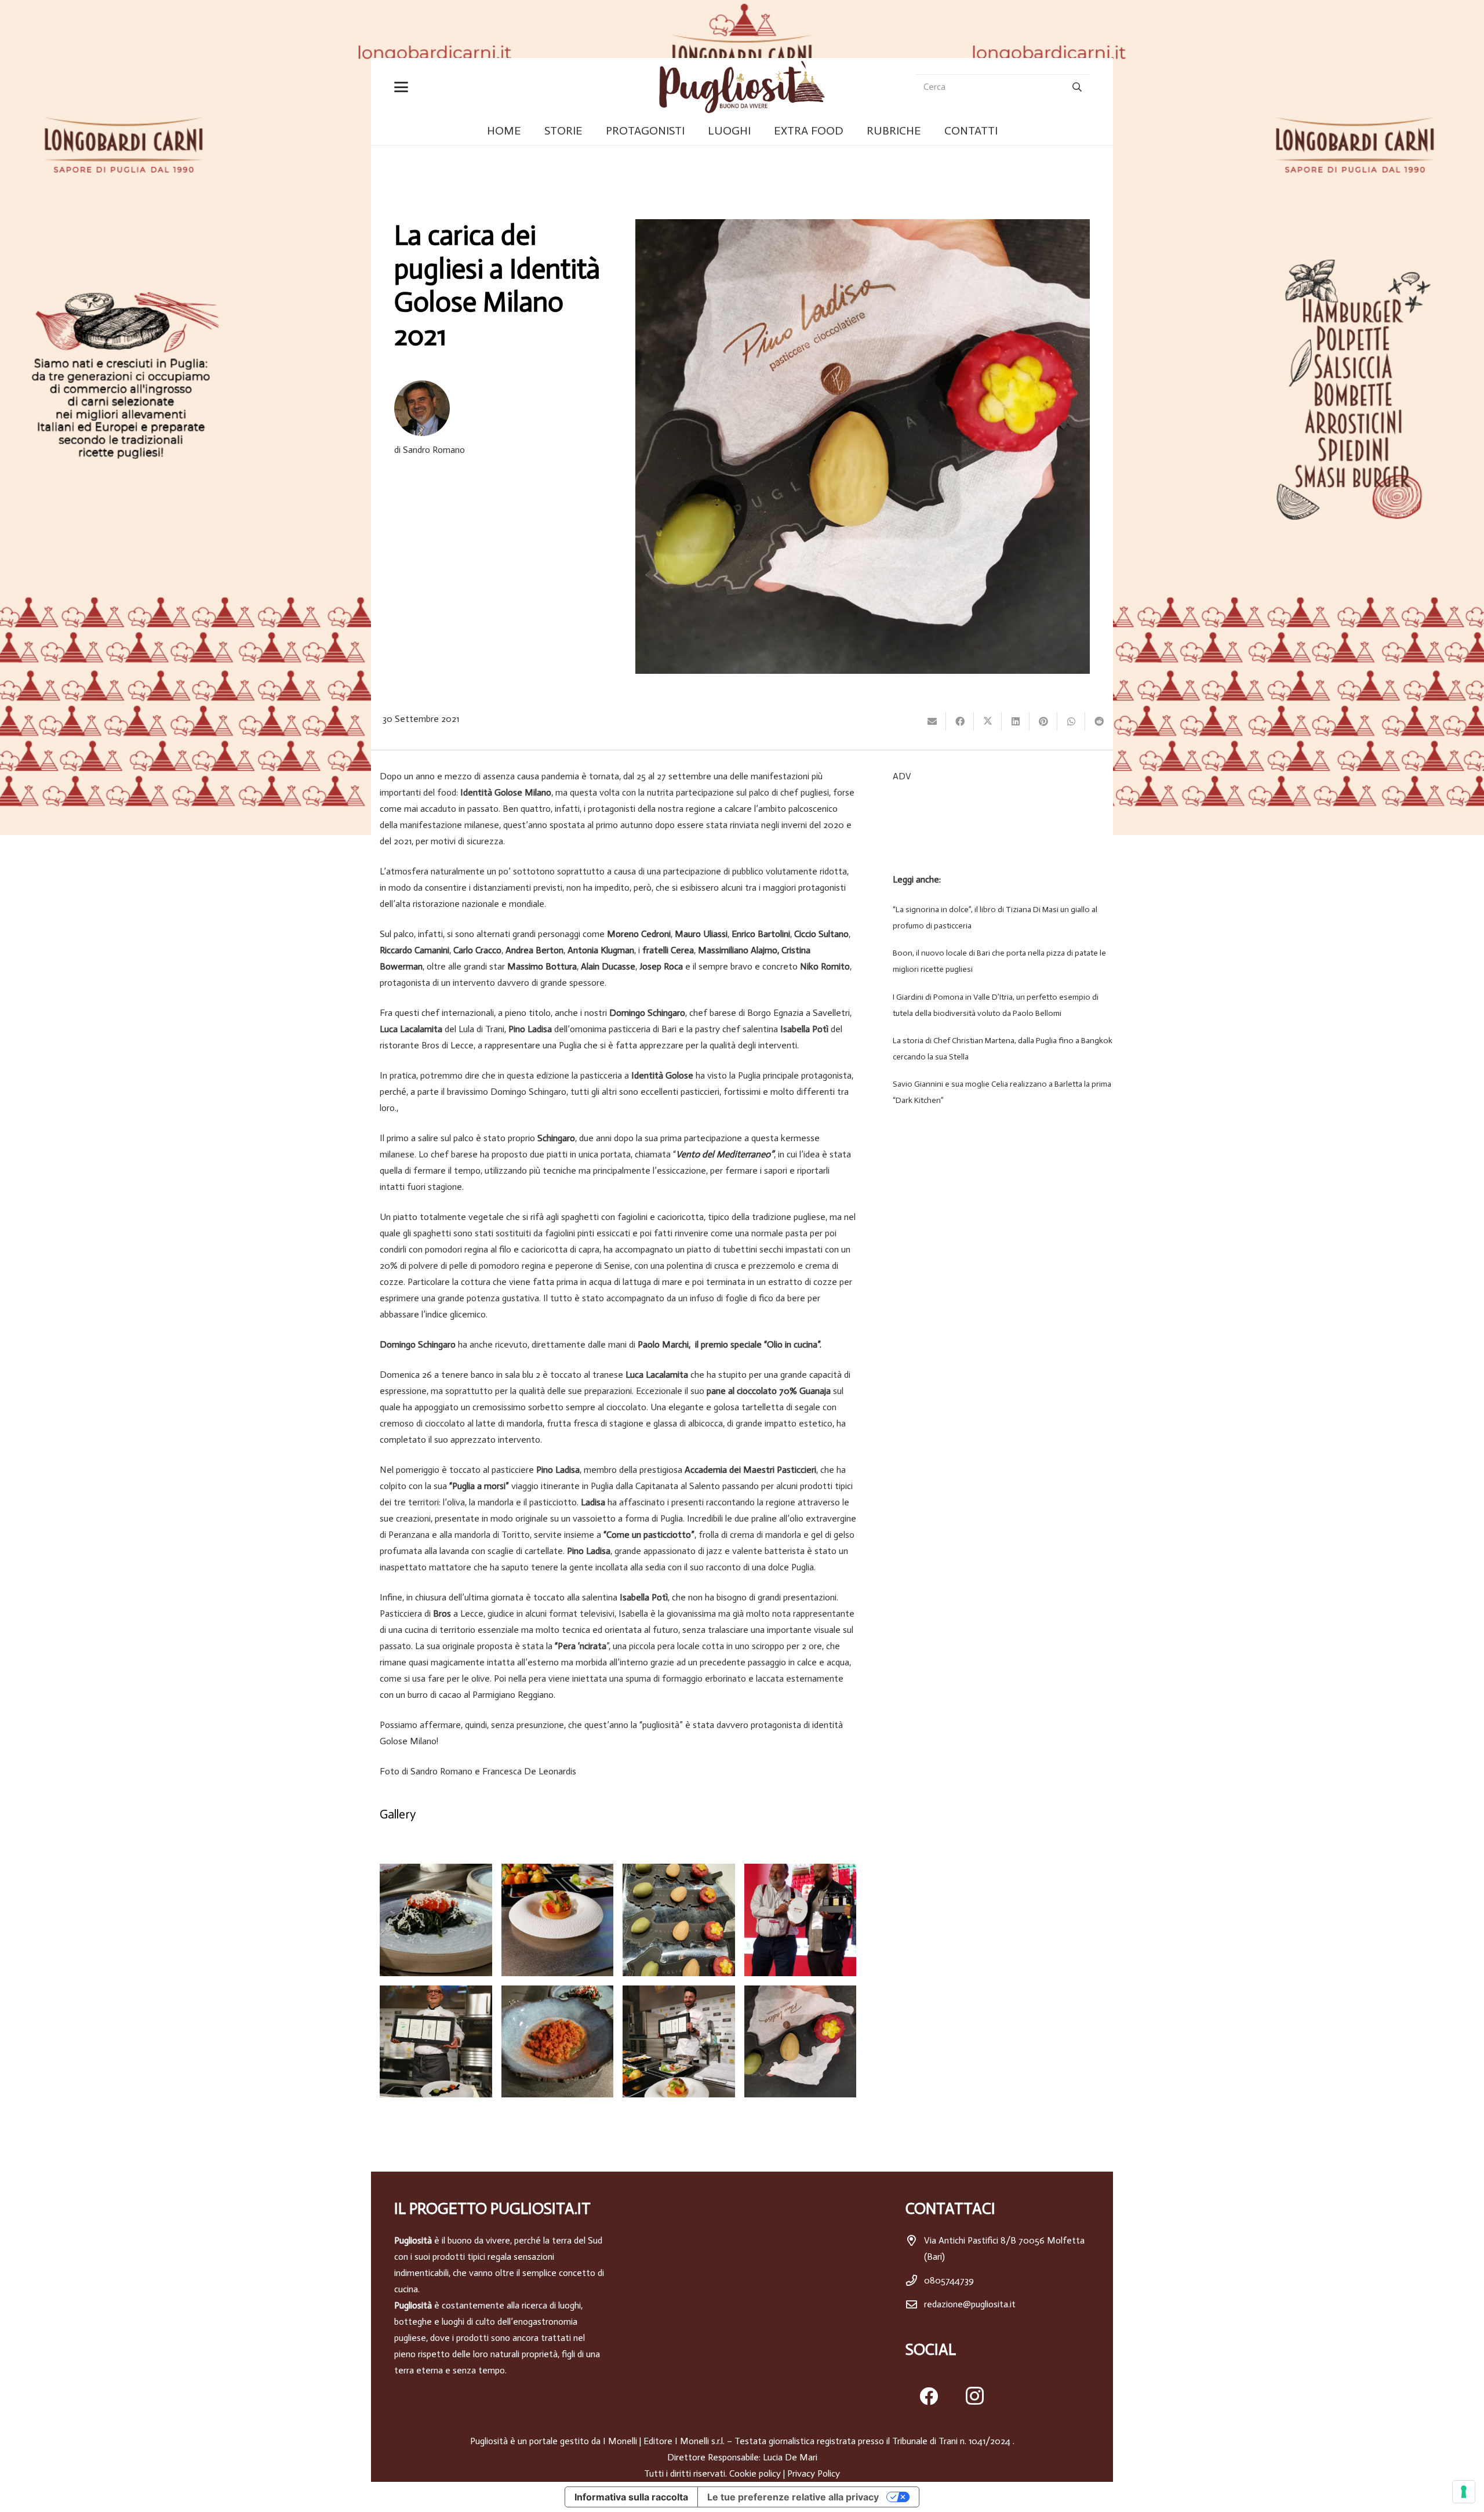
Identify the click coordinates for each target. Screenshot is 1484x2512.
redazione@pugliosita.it (970, 2304)
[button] (403, 87)
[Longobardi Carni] (742, 29)
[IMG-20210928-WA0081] (801, 2042)
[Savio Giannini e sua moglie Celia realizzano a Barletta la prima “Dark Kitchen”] (999, 1092)
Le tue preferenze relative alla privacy (793, 2497)
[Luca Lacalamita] (679, 2042)
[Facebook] (929, 2396)
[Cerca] (1077, 87)
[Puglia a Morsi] (679, 1920)
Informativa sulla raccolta (631, 2497)
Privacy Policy (814, 2473)
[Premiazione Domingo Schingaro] (801, 1920)
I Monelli (620, 2441)
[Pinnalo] (1043, 721)
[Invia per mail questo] (932, 721)
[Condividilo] (960, 721)
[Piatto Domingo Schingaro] (558, 2042)
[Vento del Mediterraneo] (436, 1920)
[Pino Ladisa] (436, 2042)
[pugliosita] (742, 87)
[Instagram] (975, 2396)
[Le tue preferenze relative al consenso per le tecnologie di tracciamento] (1464, 2492)
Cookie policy (755, 2473)
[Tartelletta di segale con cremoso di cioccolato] (558, 1920)
